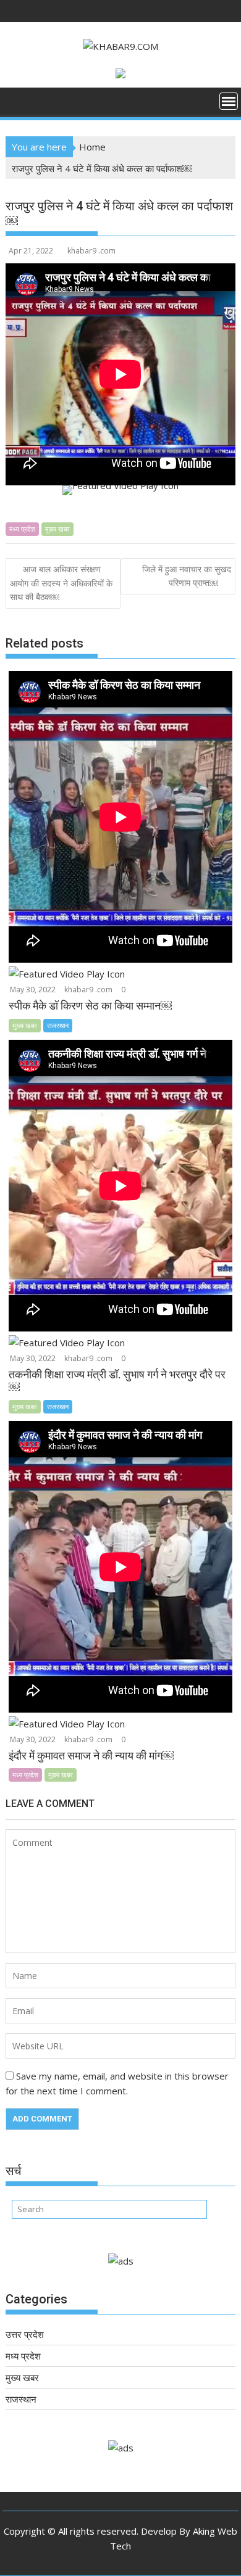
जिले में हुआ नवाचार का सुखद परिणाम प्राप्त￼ (187, 576)
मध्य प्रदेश (22, 529)
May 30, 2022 (33, 990)
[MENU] (229, 101)
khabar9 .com (91, 251)
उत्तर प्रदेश (25, 2334)
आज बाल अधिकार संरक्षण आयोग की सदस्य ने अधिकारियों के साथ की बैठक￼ (61, 583)
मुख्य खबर (57, 529)
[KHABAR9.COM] (18, 105)
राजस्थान (58, 1025)
